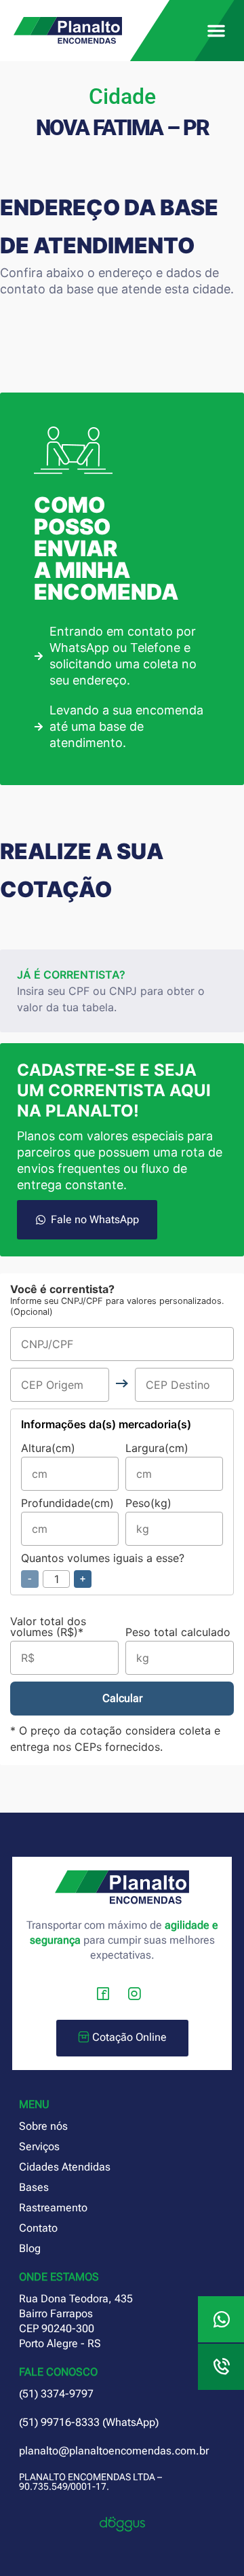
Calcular (122, 1698)
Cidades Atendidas (65, 2167)
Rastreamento (53, 2208)
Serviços (39, 2146)
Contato (38, 2228)
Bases (34, 2187)
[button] (216, 31)
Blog (30, 2248)
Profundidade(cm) (67, 1504)
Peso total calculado (178, 1633)
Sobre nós (43, 2126)
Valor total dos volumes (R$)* (48, 1627)
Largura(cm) (157, 1449)
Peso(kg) (148, 1504)
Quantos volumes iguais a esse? (103, 1569)
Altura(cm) (48, 1449)
